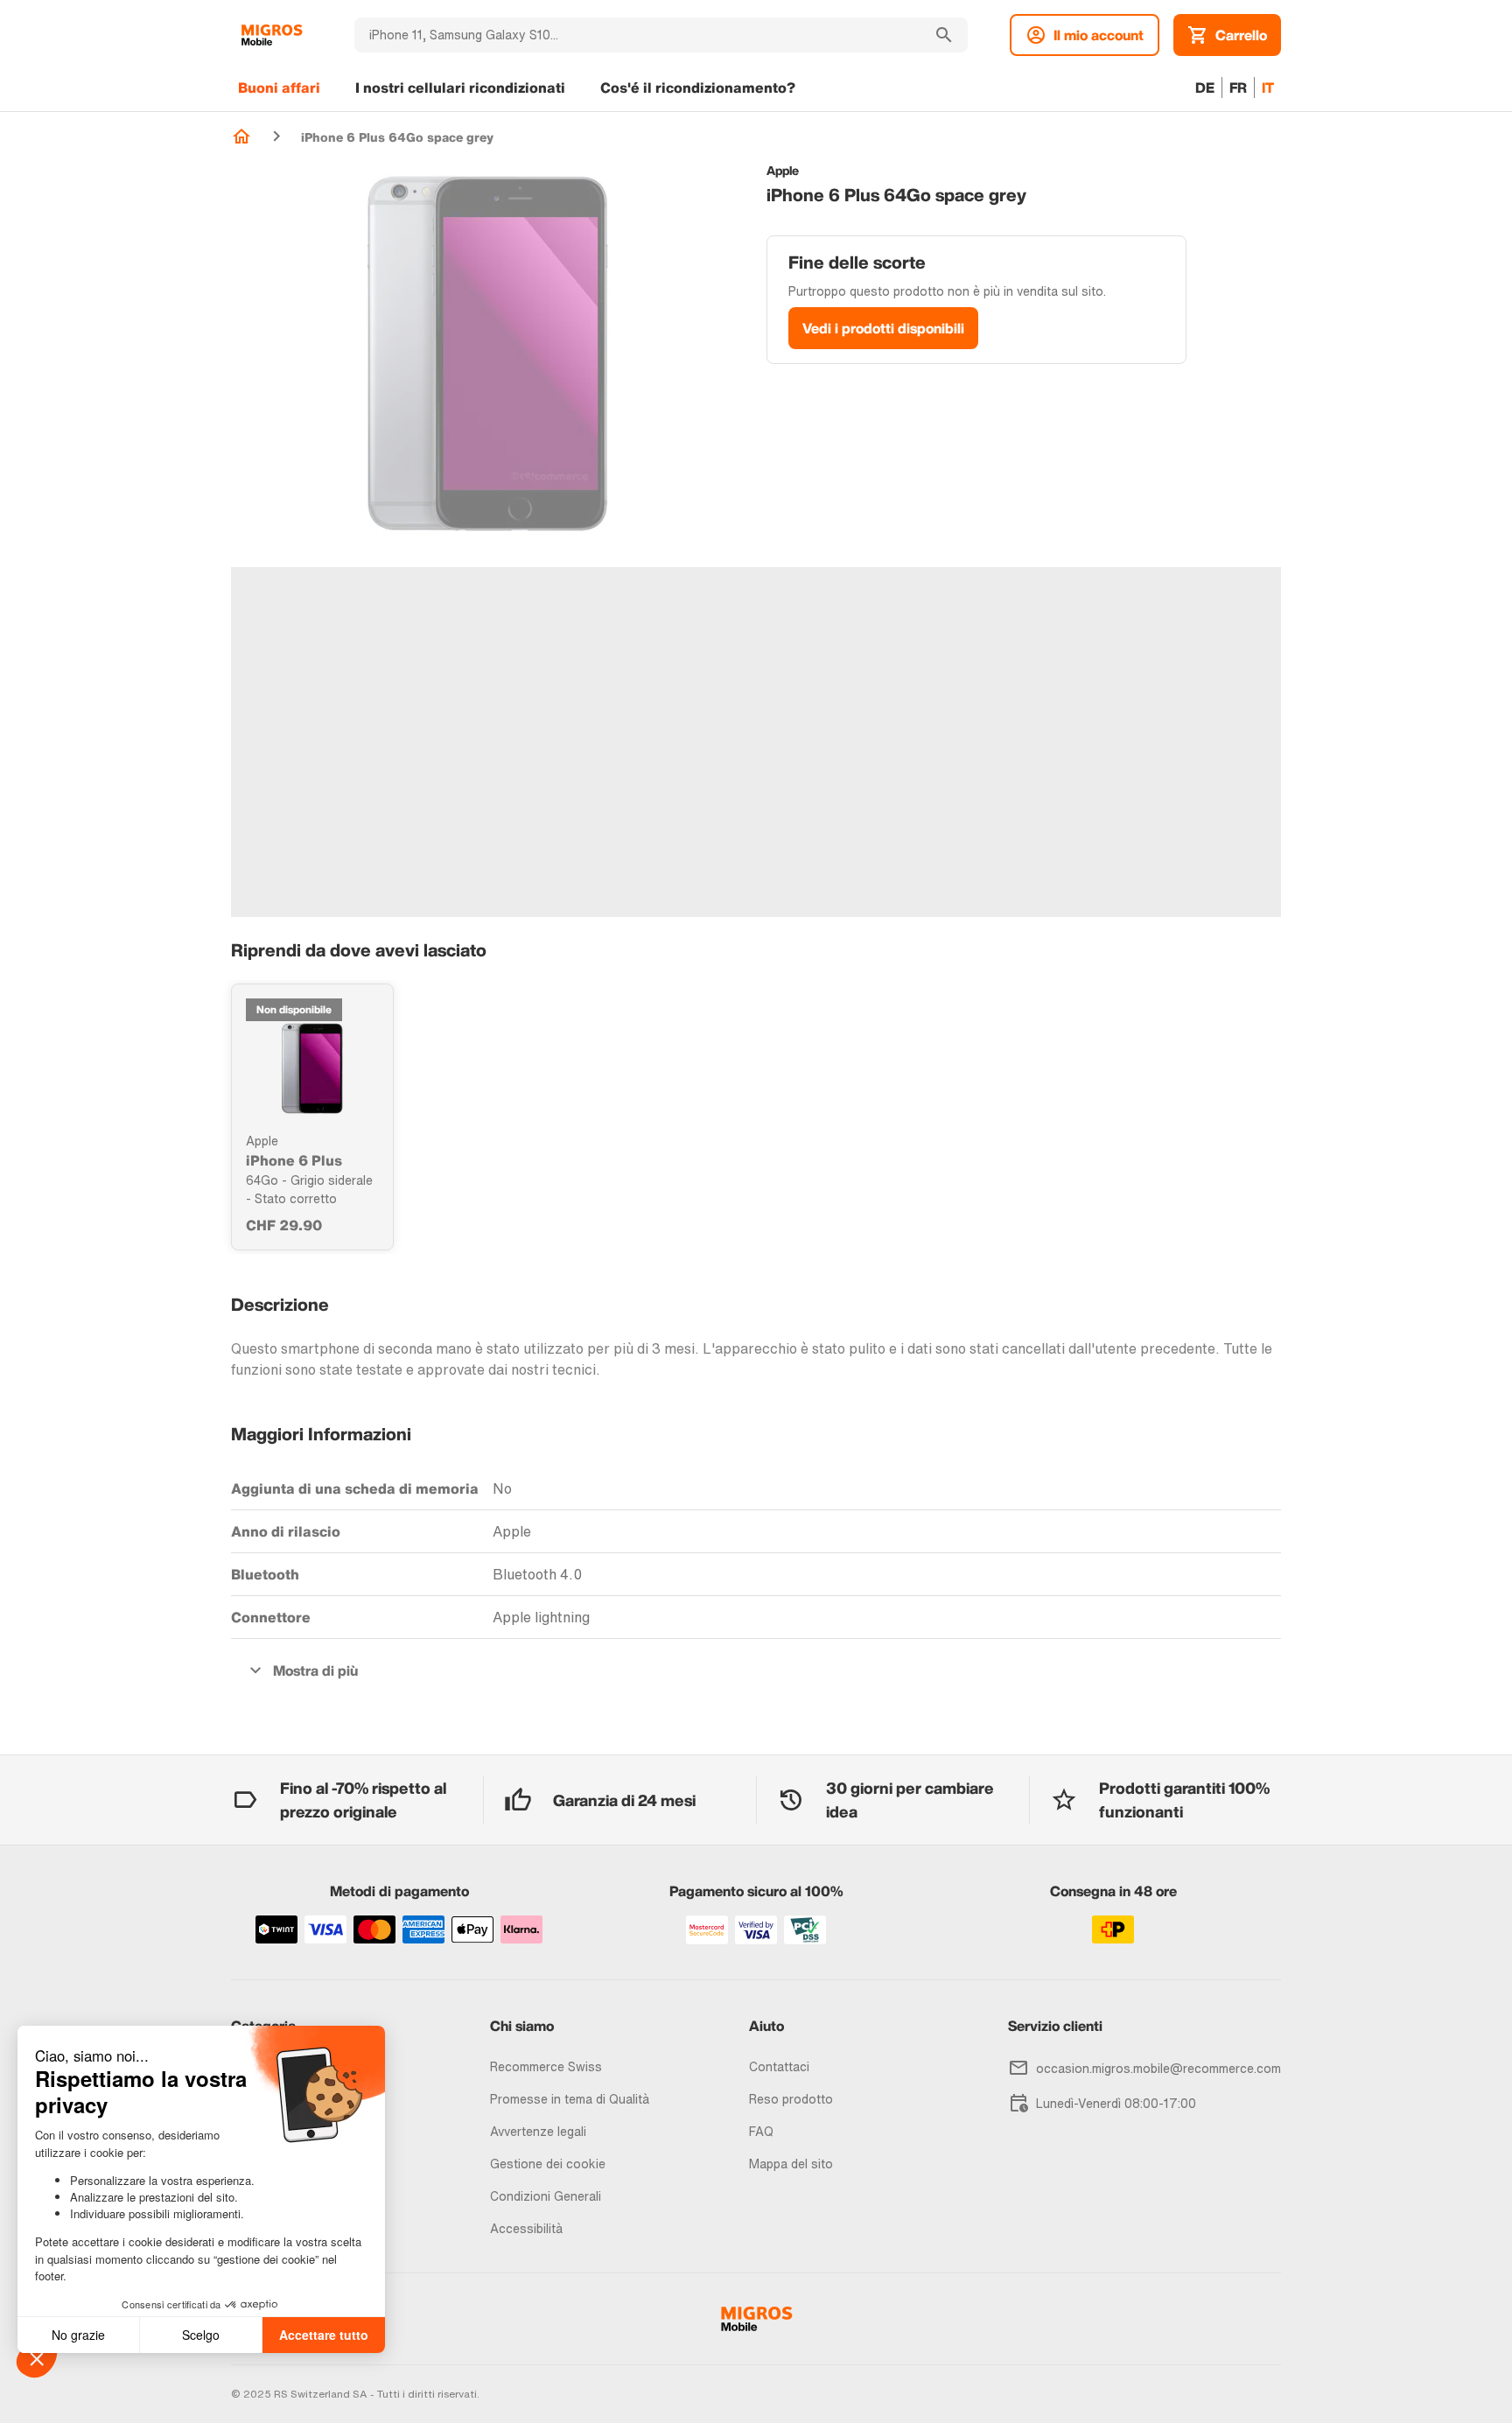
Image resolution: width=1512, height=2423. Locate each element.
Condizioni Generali (546, 2196)
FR (1238, 88)
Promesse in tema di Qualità (570, 2099)
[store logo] (272, 35)
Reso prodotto (791, 2099)
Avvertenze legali (538, 2131)
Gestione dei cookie (548, 2164)
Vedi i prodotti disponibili (883, 328)
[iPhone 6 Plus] (312, 1068)
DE (1205, 88)
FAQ (761, 2131)
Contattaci (779, 2066)
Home (241, 137)
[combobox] (637, 35)
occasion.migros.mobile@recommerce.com (1158, 2068)
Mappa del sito (791, 2164)
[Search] (944, 35)
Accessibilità (526, 2228)
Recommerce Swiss (546, 2066)
